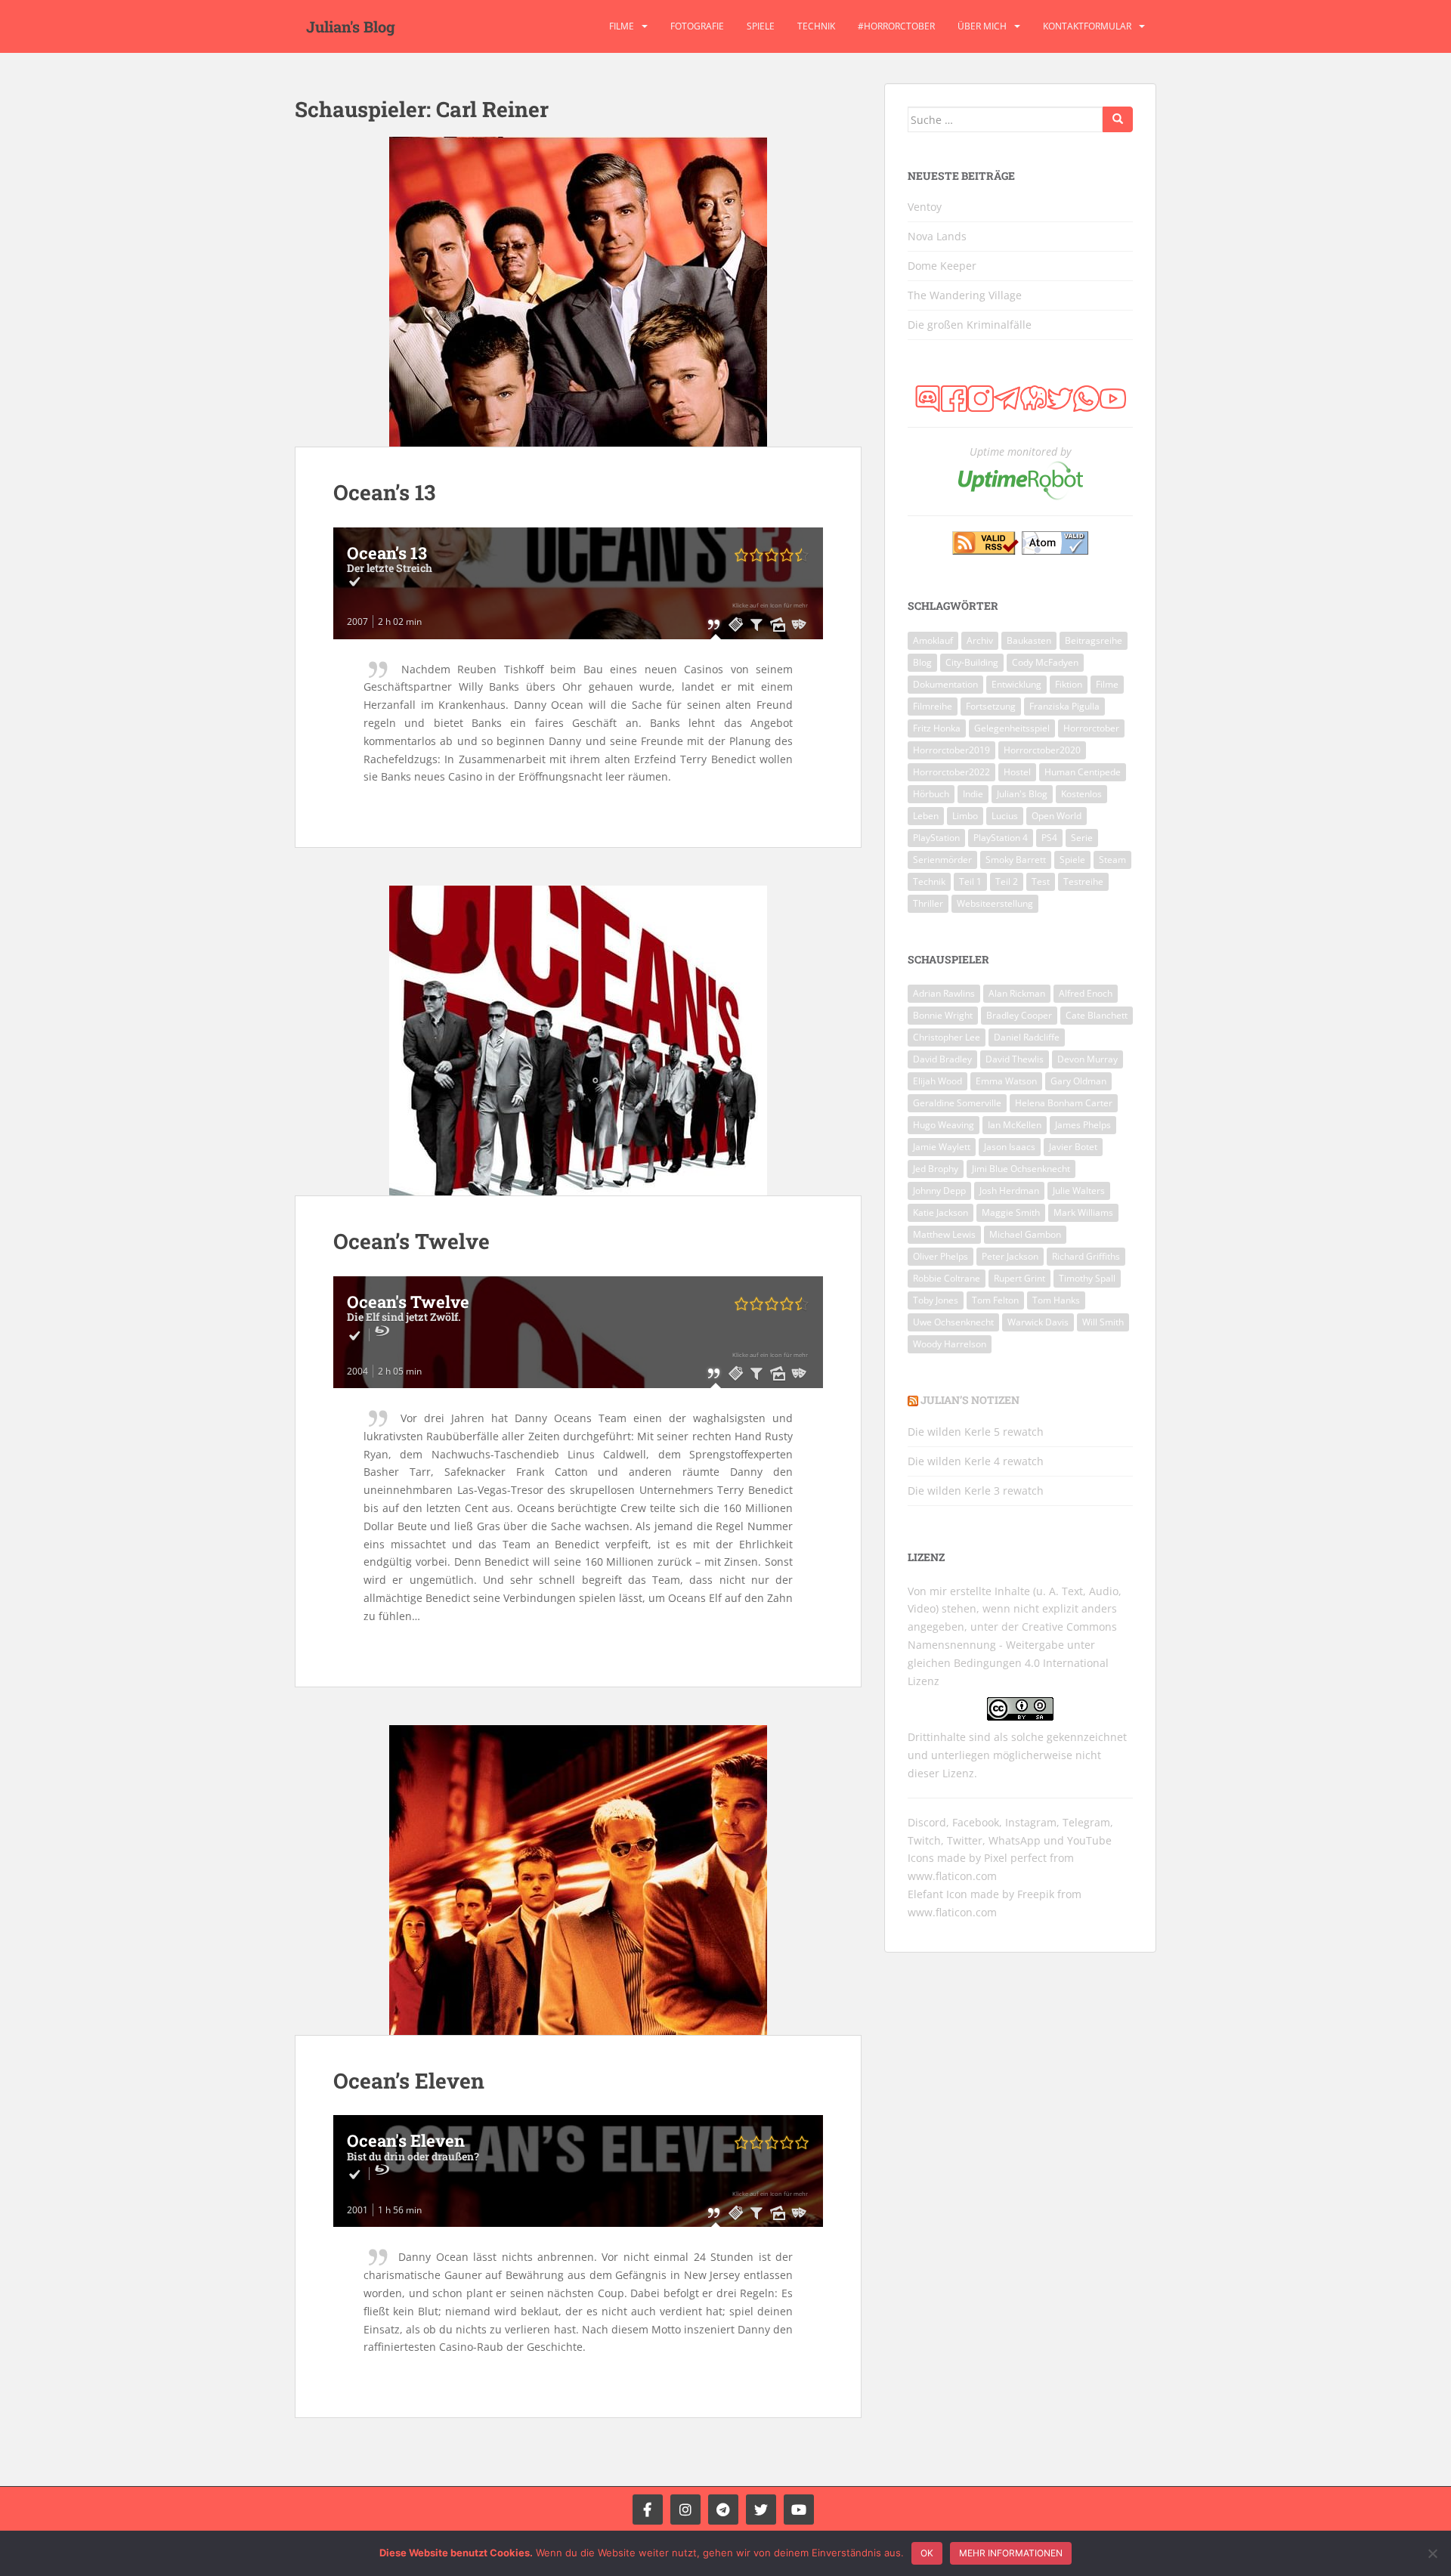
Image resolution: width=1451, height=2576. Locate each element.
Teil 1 (970, 881)
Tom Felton (995, 1300)
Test (1041, 881)
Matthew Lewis (944, 1234)
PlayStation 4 (1001, 838)
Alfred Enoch (1086, 993)
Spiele (761, 26)
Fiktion (1069, 684)
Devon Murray (1087, 1059)
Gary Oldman (1078, 1081)
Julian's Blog (351, 26)
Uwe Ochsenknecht (953, 1322)
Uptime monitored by (1020, 451)
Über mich (982, 26)
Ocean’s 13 (384, 492)
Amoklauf (933, 640)
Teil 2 (1007, 881)
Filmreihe (933, 706)
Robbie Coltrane (947, 1278)
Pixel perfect (1015, 1858)
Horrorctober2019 (951, 750)
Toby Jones (936, 1300)
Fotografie (697, 26)
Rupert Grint (1019, 1278)
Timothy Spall (1087, 1278)
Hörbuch (931, 794)
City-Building (972, 662)
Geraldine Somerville (957, 1103)
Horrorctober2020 (1042, 750)
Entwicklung (1016, 684)
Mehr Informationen (1011, 2553)
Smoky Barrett (1016, 860)
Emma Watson (1006, 1081)
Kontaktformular (1087, 26)
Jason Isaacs (1010, 1147)
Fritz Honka (937, 728)
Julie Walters (1079, 1191)
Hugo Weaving (944, 1125)
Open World (1057, 816)
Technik (816, 26)
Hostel (1017, 772)
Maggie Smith (1011, 1212)
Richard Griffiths (1086, 1256)
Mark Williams (1083, 1212)
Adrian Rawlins (944, 993)
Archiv (980, 640)
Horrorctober (1091, 728)
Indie (973, 794)
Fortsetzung (991, 706)
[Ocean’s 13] (578, 292)
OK (927, 2553)
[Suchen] (1118, 119)
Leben (926, 816)
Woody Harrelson (950, 1344)
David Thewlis (1015, 1059)
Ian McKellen (1015, 1125)
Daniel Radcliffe (1027, 1037)
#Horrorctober (896, 26)
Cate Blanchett (1097, 1015)
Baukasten (1029, 640)
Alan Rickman (1017, 993)
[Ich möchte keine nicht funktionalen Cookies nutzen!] (1432, 2553)
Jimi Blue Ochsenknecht (1021, 1169)
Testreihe (1083, 881)
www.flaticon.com (952, 1876)
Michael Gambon (1025, 1234)
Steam (1112, 860)
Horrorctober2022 (951, 772)
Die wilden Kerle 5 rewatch (976, 1432)
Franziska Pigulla (1064, 706)
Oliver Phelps (941, 1256)
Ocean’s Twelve (411, 1241)
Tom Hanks (1056, 1300)
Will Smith (1103, 1322)
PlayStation (936, 838)
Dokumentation (945, 684)
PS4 (1049, 838)
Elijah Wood (937, 1081)
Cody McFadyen (1045, 662)
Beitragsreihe (1094, 640)
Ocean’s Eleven (409, 2081)
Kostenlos (1081, 794)
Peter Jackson (1010, 1256)
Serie (1082, 838)
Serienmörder (942, 860)
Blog (922, 662)
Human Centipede (1083, 772)
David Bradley (942, 1059)
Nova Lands (937, 236)
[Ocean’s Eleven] (578, 1880)
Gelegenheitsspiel (1012, 728)
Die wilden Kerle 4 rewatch (976, 1461)
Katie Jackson (941, 1212)
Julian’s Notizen (970, 1400)
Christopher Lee (947, 1037)
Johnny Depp (939, 1191)
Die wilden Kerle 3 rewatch (976, 1491)
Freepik (1036, 1894)
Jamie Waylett (942, 1147)
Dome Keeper (942, 266)
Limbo (965, 816)
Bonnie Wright (943, 1015)
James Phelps (1083, 1125)
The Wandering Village (965, 295)
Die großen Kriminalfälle (970, 325)
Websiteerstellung (995, 903)
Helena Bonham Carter (1064, 1103)
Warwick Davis (1038, 1322)
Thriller (928, 903)
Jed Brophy (936, 1169)
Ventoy (925, 207)
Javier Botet (1073, 1147)
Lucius (1005, 816)
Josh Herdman (1009, 1191)
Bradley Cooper (1019, 1015)
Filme (622, 26)
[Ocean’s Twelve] (578, 1041)
